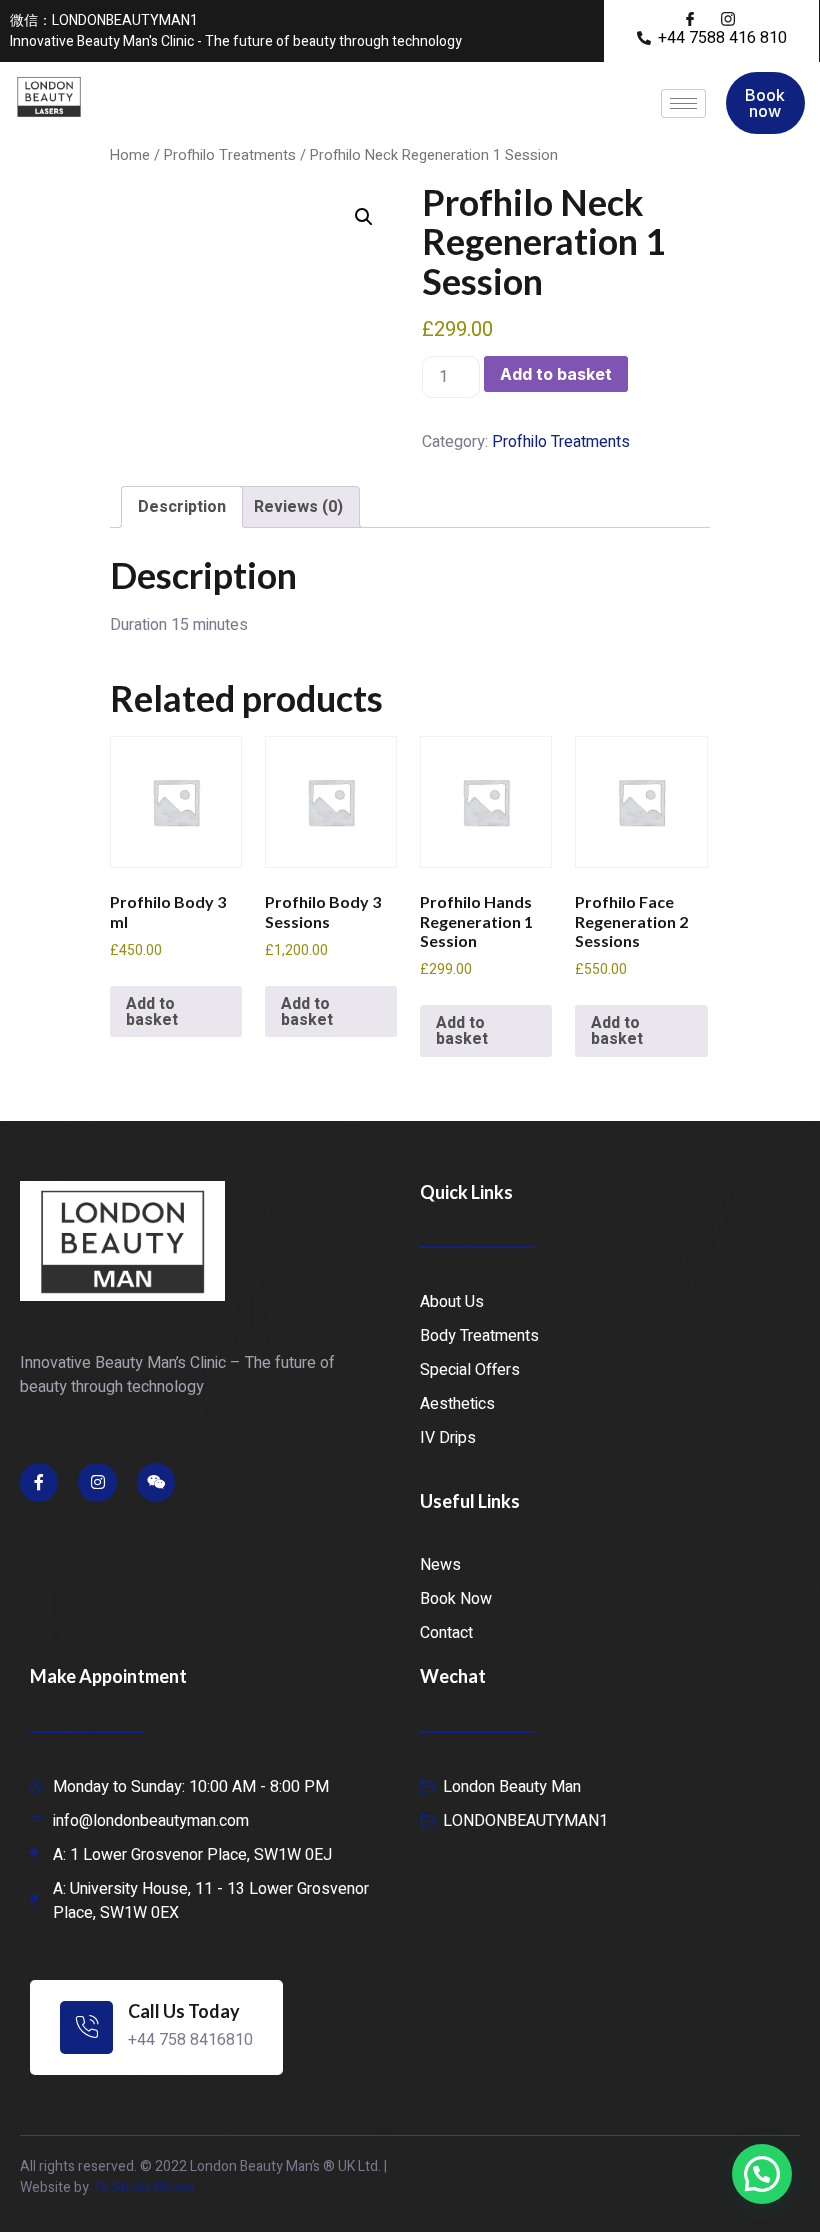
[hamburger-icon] (683, 103)
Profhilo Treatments (230, 155)
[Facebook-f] (39, 1482)
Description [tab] (182, 507)
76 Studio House (143, 2187)
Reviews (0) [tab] (298, 507)
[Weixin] (156, 1482)
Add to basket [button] (152, 1012)
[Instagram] (97, 1482)
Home (130, 155)
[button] (364, 217)
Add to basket (556, 374)
